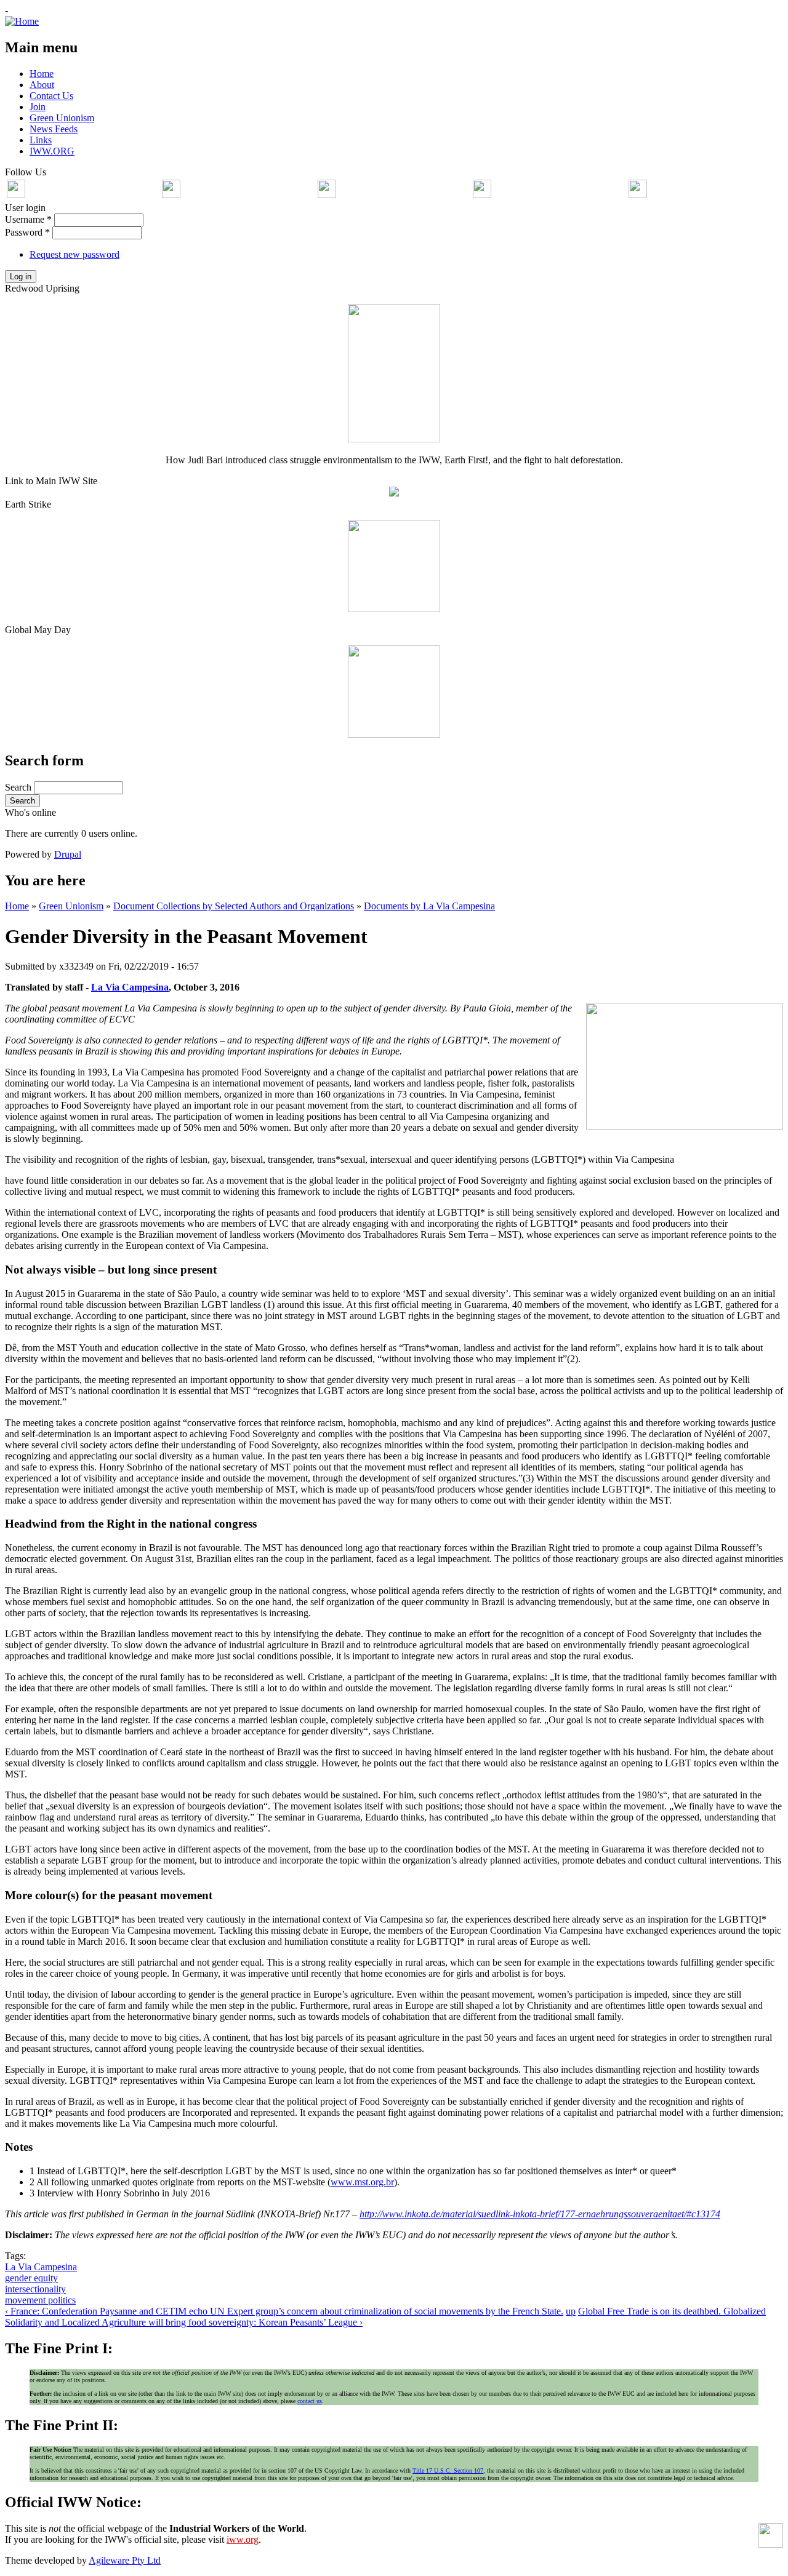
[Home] (22, 21)
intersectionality (35, 2289)
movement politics (40, 2300)
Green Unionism (71, 906)
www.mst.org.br (362, 2182)
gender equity (31, 2278)
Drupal (68, 854)
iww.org (243, 2539)
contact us (310, 2401)
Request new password (74, 254)
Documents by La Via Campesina (429, 906)
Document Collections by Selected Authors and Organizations (234, 906)
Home (17, 906)
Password (27, 232)
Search (19, 787)
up (571, 2311)
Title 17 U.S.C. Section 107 (448, 2470)
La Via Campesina (130, 987)
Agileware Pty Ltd (125, 2560)
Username (28, 219)
